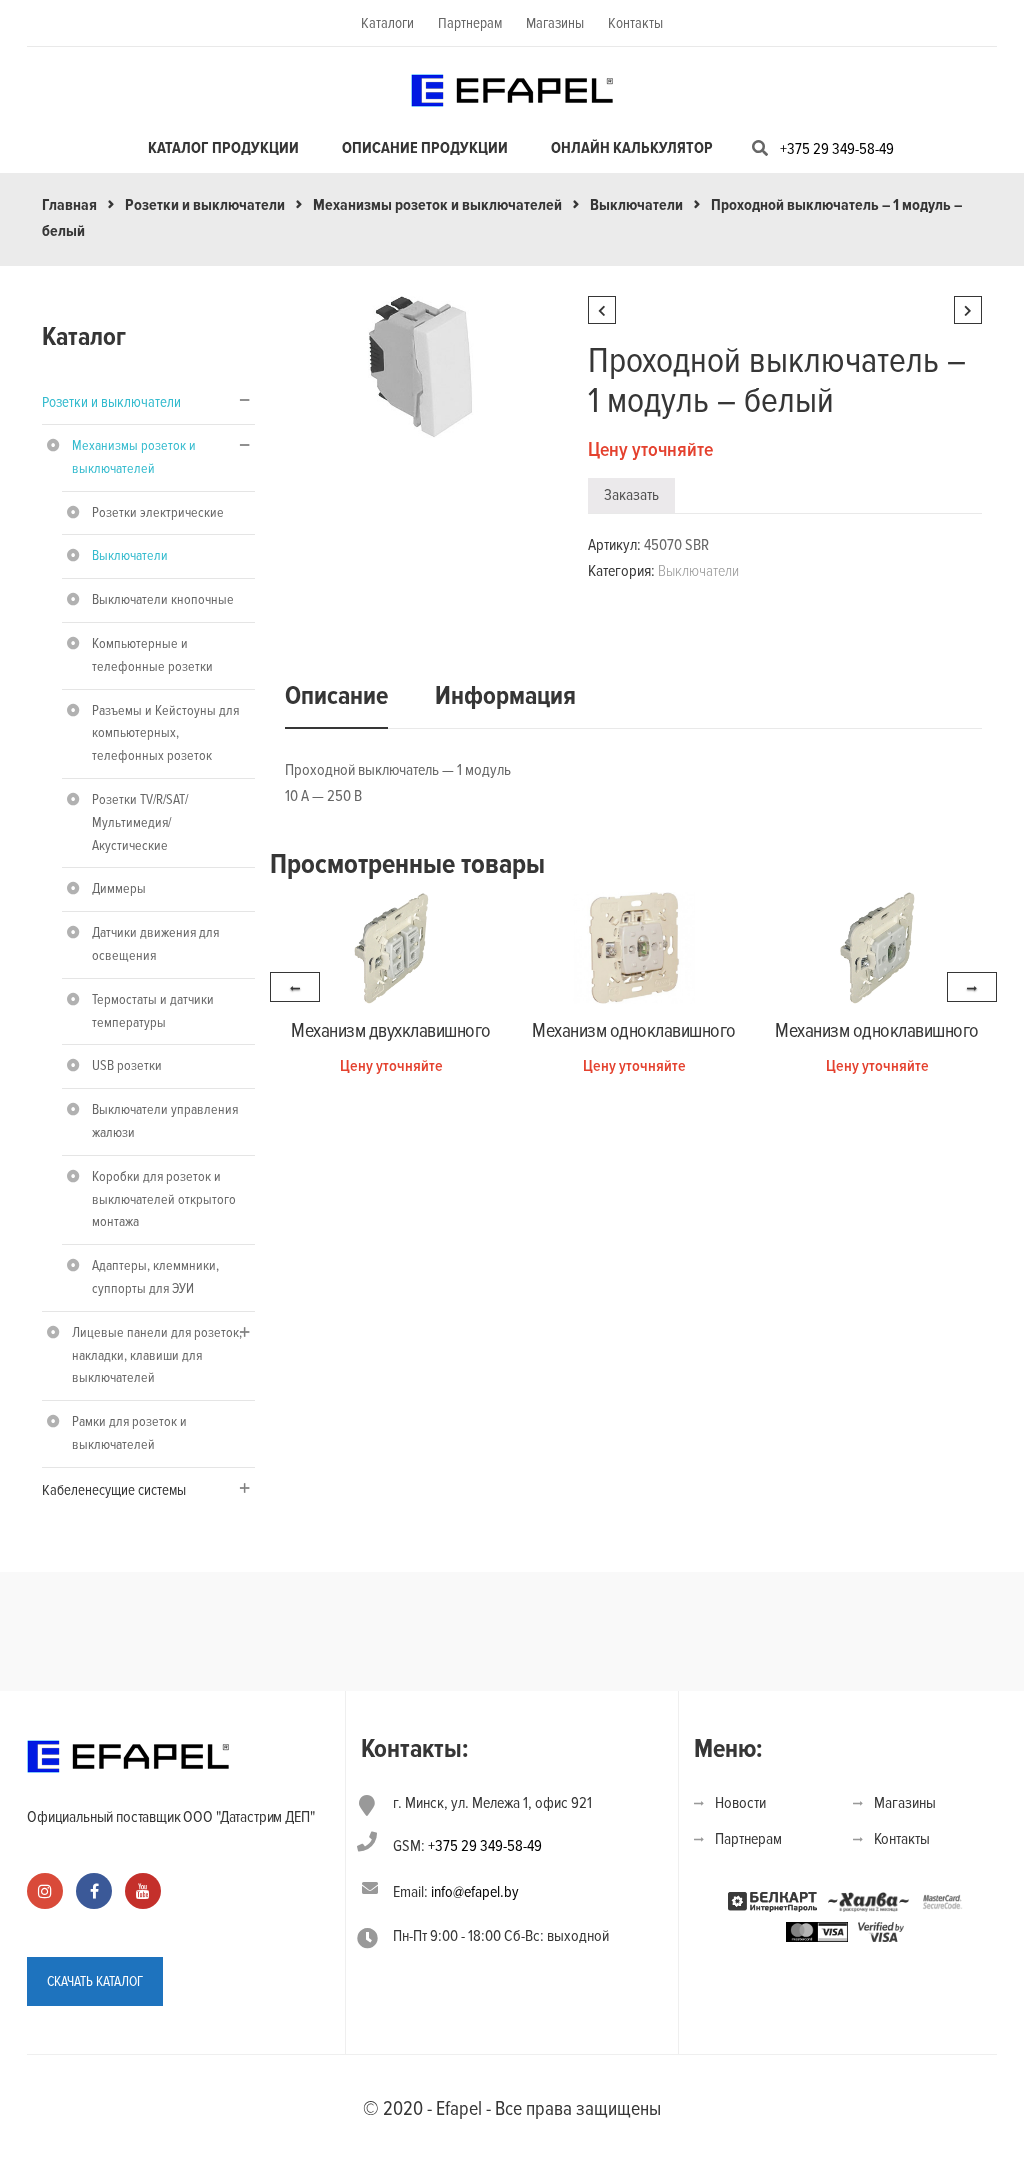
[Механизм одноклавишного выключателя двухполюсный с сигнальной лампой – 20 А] (877, 947)
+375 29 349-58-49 (837, 149)
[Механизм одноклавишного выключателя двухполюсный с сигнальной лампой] (634, 947)
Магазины (555, 23)
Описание (336, 696)
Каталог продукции (223, 148)
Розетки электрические (158, 512)
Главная (69, 205)
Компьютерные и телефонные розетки (152, 655)
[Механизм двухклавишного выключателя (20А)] (391, 947)
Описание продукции (425, 148)
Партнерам (470, 23)
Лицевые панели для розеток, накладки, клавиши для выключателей (157, 1355)
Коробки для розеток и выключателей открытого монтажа (164, 1199)
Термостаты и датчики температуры (153, 1011)
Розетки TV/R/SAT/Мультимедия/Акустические (140, 822)
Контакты (635, 23)
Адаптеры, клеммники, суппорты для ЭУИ (155, 1277)
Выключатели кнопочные (163, 599)
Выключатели (636, 205)
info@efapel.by (475, 1892)
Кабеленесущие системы (114, 1490)
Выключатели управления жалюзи (165, 1121)
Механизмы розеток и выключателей (437, 205)
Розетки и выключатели (205, 205)
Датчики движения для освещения (155, 944)
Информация (505, 696)
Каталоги (387, 23)
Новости (740, 1803)
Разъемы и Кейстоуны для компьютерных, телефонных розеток (165, 733)
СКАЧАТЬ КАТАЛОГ (95, 1981)
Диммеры (119, 888)
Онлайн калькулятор (632, 148)
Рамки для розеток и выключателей (129, 1433)
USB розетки (127, 1065)
